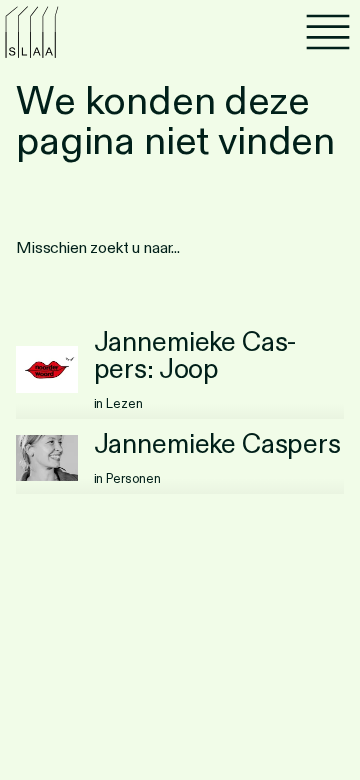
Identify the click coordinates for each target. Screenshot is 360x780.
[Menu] (328, 32)
